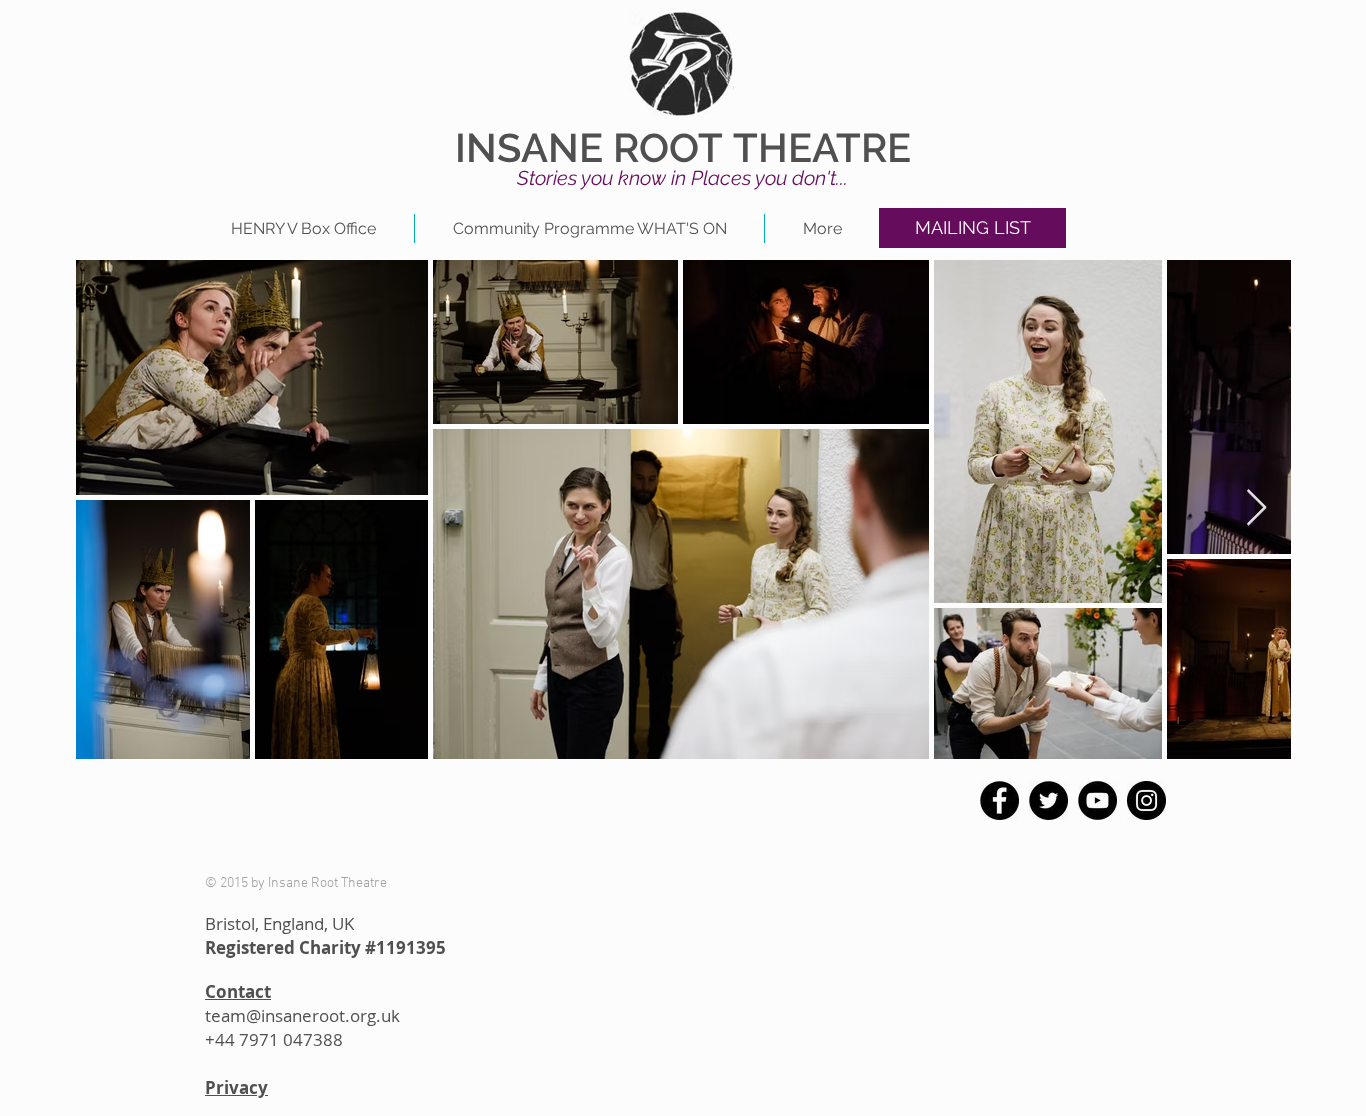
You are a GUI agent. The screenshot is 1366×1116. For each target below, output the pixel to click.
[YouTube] (1097, 800)
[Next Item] (1256, 508)
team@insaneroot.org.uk (302, 1015)
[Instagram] (1146, 800)
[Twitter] (1048, 800)
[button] (972, 228)
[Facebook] (999, 800)
